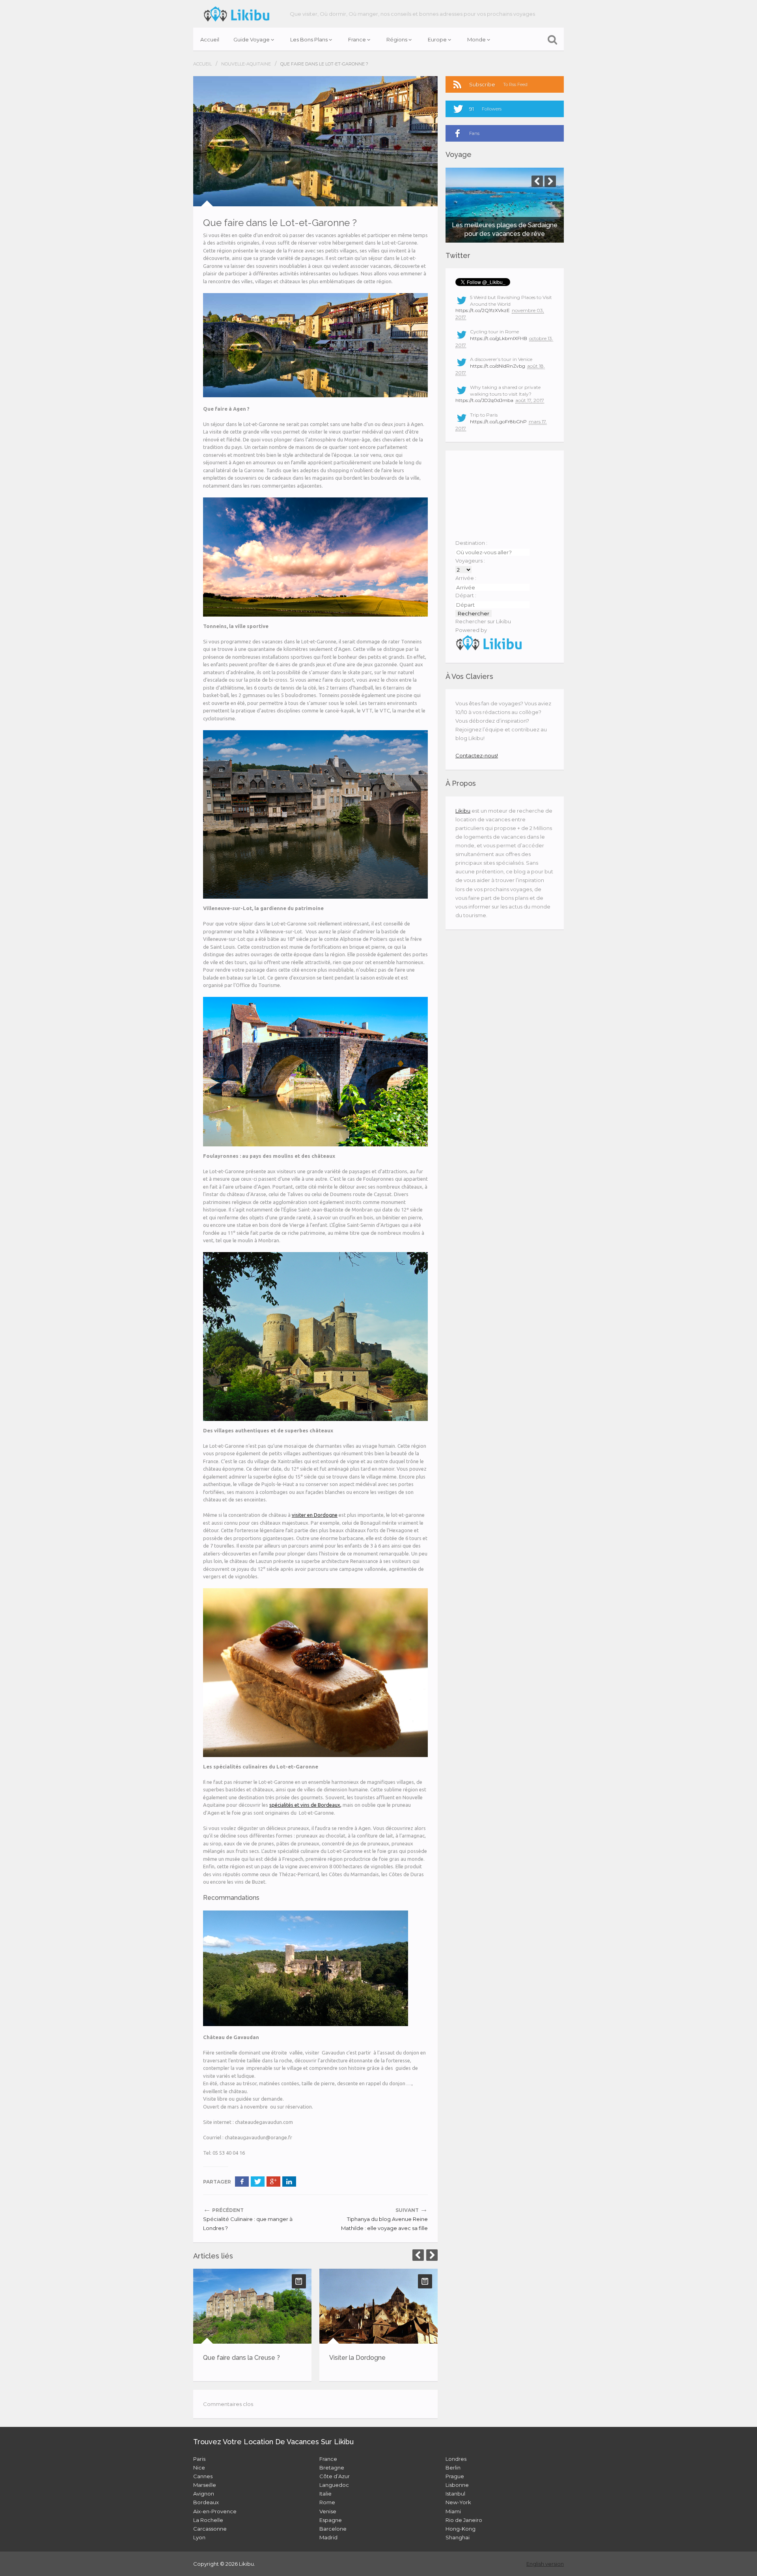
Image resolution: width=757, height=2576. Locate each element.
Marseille (205, 2485)
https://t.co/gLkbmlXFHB (499, 338)
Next (432, 2255)
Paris (199, 2459)
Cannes (203, 2476)
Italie (325, 2494)
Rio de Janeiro (464, 2520)
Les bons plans (309, 39)
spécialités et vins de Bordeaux (305, 1805)
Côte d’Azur (335, 2476)
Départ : (466, 595)
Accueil (210, 39)
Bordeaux (206, 2502)
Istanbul (455, 2494)
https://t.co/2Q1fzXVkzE (483, 310)
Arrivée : (466, 578)
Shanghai (458, 2537)
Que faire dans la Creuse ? (241, 2358)
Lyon (199, 2537)
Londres (456, 2459)
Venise (328, 2511)
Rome (327, 2502)
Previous (418, 2255)
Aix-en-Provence (215, 2511)
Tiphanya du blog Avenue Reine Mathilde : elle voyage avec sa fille (384, 2223)
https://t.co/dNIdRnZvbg (498, 366)
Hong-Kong (461, 2529)
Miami (453, 2511)
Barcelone (333, 2529)
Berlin (453, 2468)
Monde (476, 39)
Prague (455, 2476)
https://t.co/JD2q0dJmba (484, 400)
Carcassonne (210, 2529)
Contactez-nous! (477, 755)
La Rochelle (208, 2520)
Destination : (471, 543)
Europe (437, 39)
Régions (397, 39)
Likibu (463, 811)
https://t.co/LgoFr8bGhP (498, 422)
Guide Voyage (252, 39)
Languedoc (334, 2485)
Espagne (331, 2520)
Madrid (328, 2537)
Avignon (204, 2494)
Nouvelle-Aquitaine (246, 64)
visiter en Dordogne (315, 1515)
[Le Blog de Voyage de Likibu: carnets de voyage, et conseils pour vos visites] (237, 14)
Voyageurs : (470, 561)
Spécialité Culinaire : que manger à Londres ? (248, 2223)
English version (545, 2564)
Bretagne (332, 2468)
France (357, 39)
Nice (199, 2468)
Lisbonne (457, 2485)
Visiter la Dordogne (357, 2358)
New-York (458, 2502)
